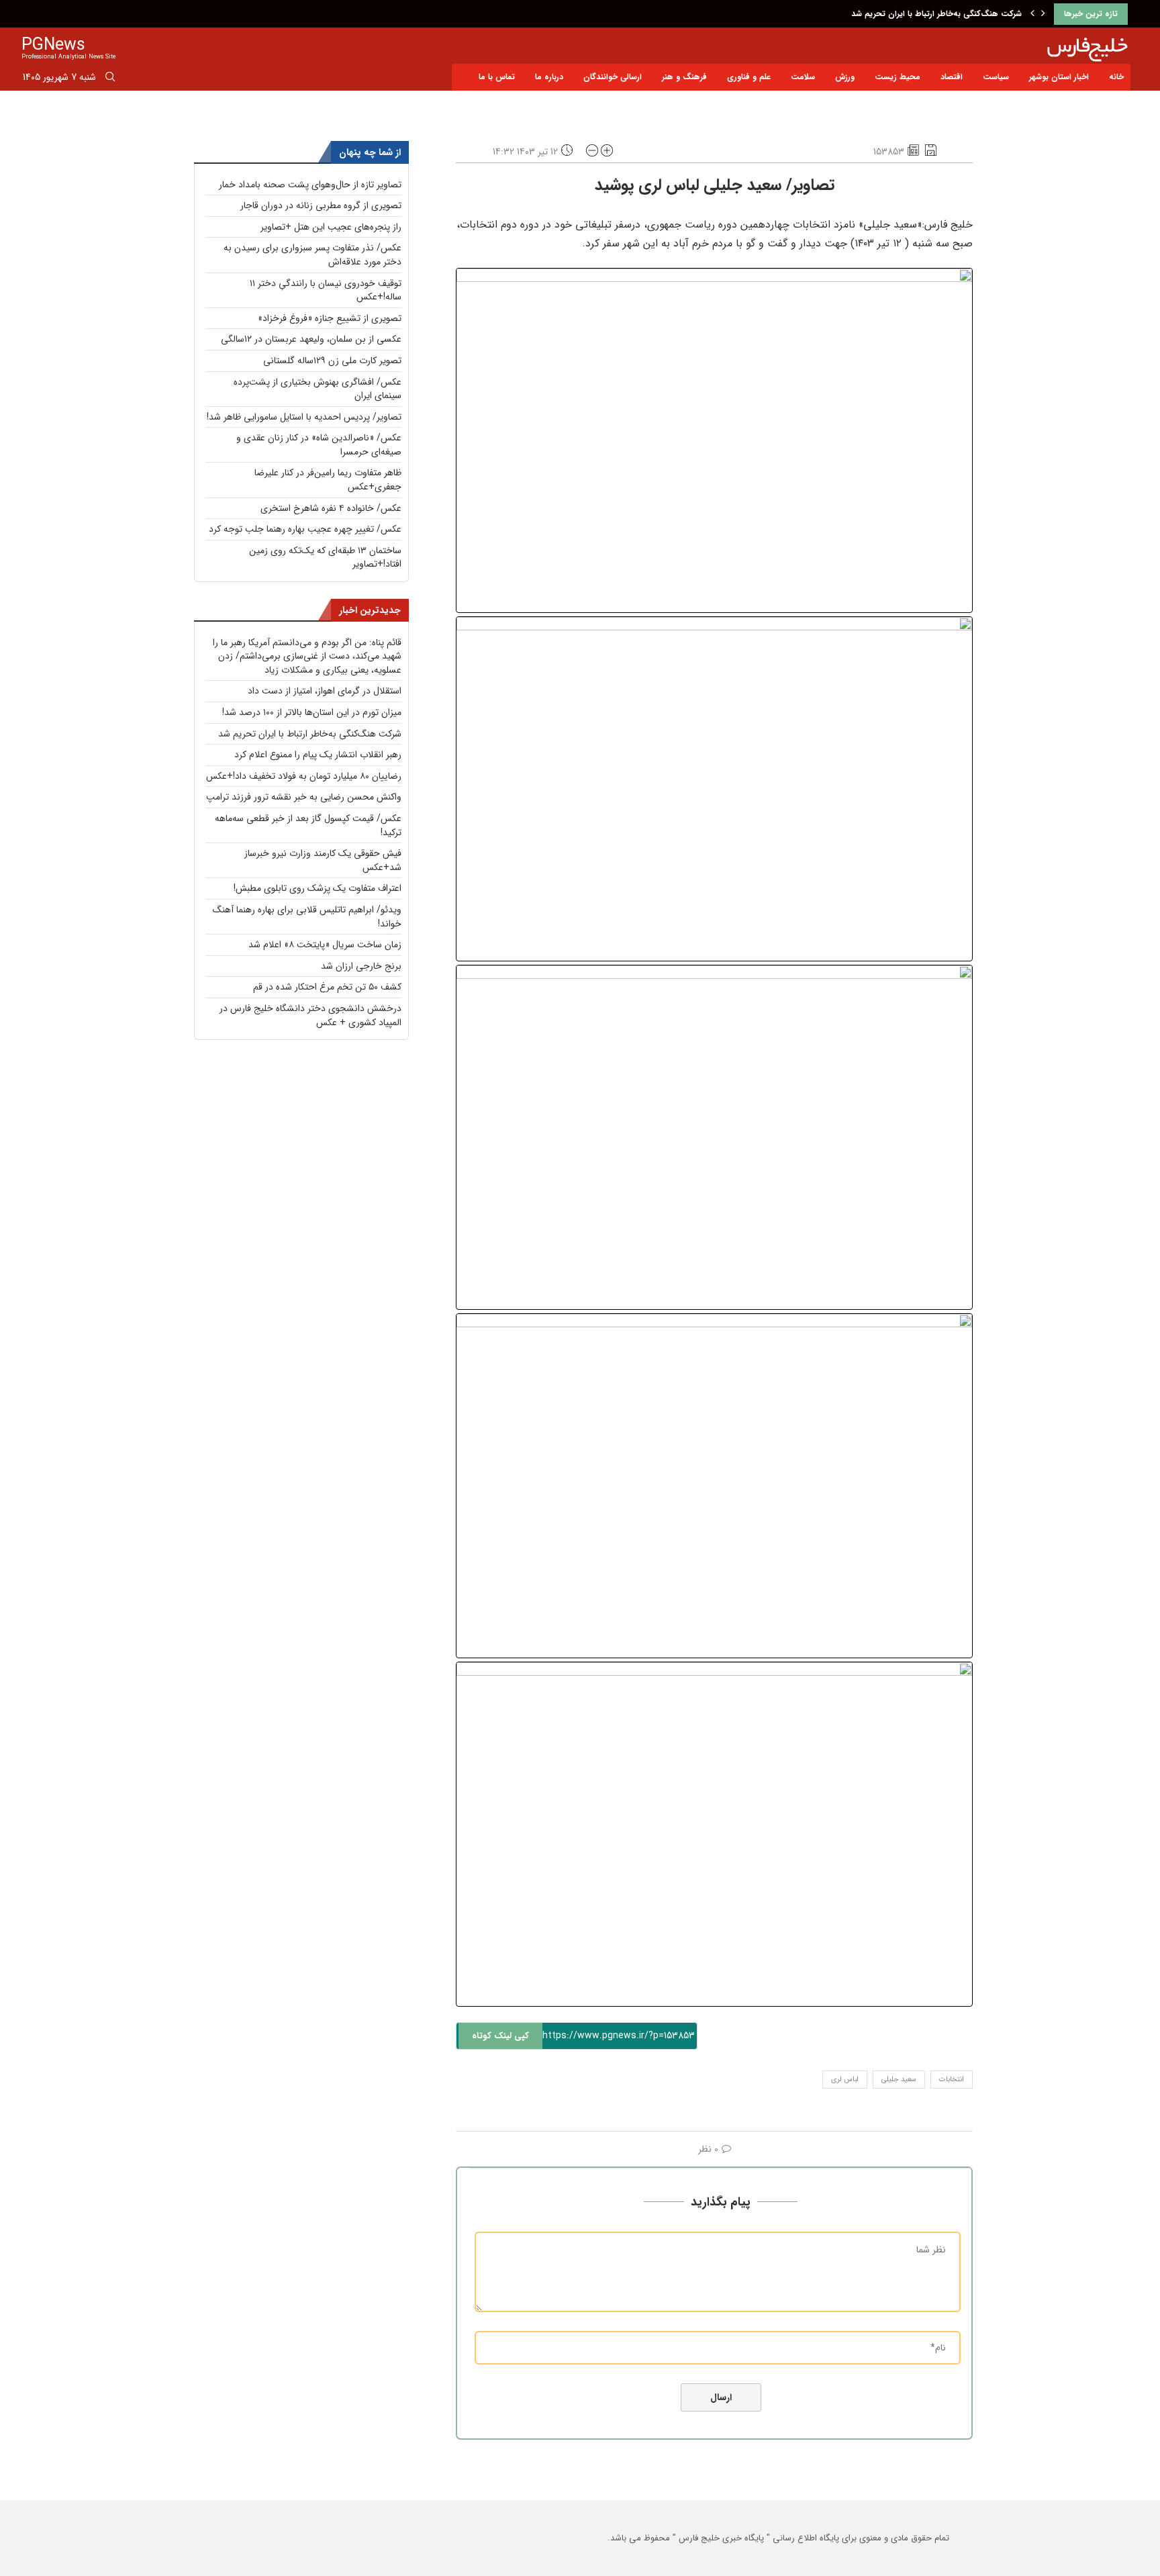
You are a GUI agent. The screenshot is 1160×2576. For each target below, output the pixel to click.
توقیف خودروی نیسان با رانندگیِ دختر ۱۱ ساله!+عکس (326, 290)
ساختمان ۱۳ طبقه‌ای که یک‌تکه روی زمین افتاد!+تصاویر (325, 558)
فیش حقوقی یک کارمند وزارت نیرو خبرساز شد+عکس (323, 860)
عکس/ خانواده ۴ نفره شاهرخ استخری (331, 508)
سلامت (803, 77)
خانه (1116, 77)
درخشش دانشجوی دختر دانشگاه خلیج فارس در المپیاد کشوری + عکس (310, 1015)
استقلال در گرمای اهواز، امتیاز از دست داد (325, 691)
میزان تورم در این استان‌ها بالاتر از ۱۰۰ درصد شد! (312, 712)
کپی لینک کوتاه (500, 2036)
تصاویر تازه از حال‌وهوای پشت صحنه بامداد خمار (310, 185)
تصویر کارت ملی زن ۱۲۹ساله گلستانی (332, 361)
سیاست (996, 77)
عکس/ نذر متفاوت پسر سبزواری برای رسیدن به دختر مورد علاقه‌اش (312, 255)
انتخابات (952, 2080)
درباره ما (549, 77)
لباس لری (845, 2080)
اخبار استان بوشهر (1059, 77)
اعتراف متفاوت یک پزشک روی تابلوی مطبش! (318, 888)
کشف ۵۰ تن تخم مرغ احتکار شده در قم (327, 987)
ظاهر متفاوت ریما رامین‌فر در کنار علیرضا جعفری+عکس (328, 480)
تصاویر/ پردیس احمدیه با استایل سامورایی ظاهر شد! (304, 417)
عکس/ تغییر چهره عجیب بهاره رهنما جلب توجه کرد (305, 529)
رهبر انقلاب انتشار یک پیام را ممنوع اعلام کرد (318, 755)
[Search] (110, 79)
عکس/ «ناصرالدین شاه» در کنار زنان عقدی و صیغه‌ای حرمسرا (319, 445)
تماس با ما (497, 77)
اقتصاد (952, 77)
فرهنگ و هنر (684, 77)
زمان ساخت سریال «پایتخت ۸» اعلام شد (325, 945)
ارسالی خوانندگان (613, 77)
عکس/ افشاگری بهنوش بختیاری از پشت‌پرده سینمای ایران (318, 389)
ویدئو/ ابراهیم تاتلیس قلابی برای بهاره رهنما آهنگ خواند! (307, 917)
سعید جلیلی (899, 2080)
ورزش (845, 77)
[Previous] (1032, 14)
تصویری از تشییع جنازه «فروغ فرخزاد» (330, 318)
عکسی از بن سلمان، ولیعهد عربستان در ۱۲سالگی (311, 339)
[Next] (1043, 14)
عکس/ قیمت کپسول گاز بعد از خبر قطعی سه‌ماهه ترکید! (308, 825)
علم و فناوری (749, 77)
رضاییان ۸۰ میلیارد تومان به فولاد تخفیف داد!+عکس (304, 776)
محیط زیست (898, 77)
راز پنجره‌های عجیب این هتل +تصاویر (331, 227)
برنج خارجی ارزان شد (361, 966)
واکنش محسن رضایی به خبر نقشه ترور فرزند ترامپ (304, 797)
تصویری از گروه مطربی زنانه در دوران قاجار (321, 205)
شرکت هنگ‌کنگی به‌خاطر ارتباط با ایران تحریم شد (936, 14)
